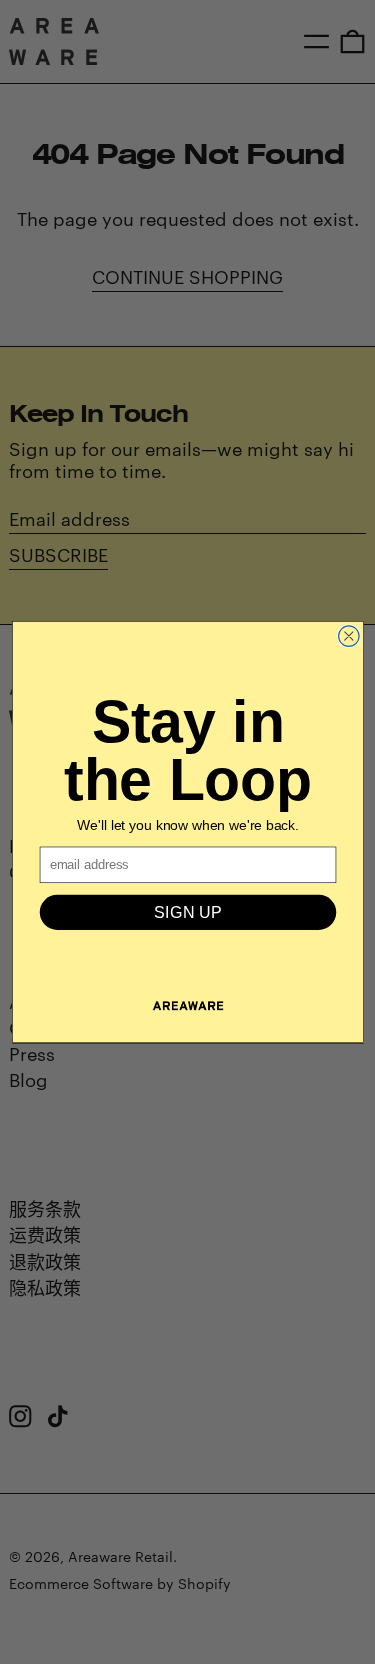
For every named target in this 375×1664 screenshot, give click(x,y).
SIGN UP (188, 912)
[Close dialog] (348, 636)
